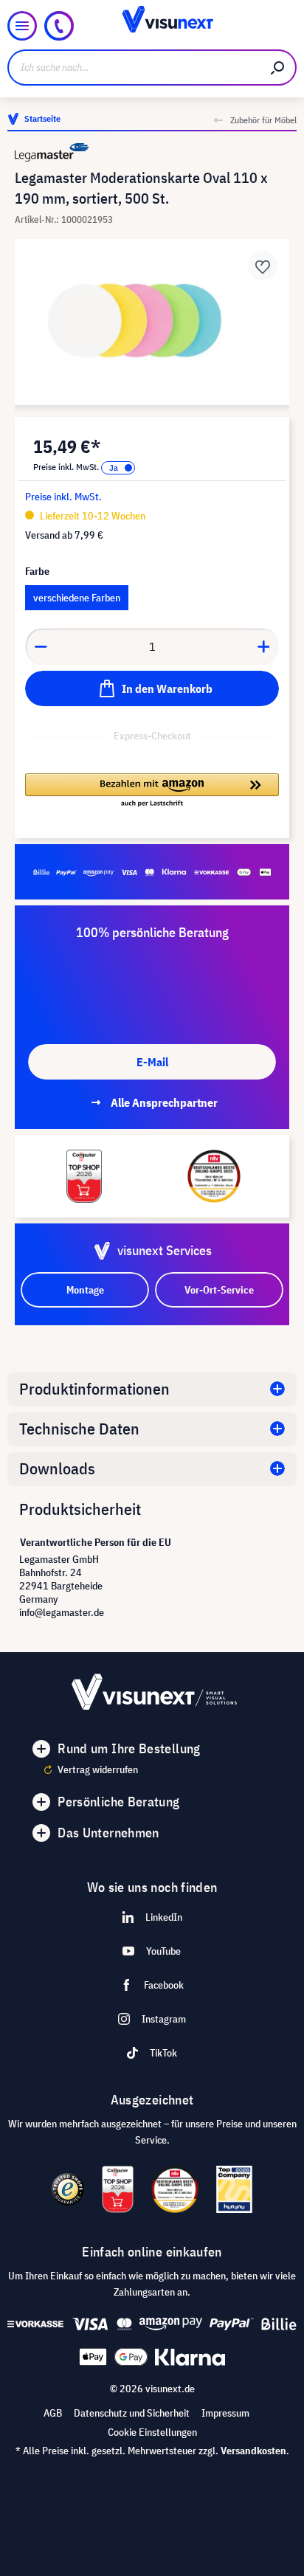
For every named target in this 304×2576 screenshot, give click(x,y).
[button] (152, 791)
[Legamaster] (152, 152)
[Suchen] (278, 68)
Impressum (225, 2413)
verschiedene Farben (77, 598)
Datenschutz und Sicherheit (132, 2413)
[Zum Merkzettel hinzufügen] (263, 266)
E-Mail (152, 1062)
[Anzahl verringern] (41, 646)
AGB (53, 2413)
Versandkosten (253, 2451)
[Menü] (22, 26)
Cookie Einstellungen (152, 2432)
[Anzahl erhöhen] (264, 646)
